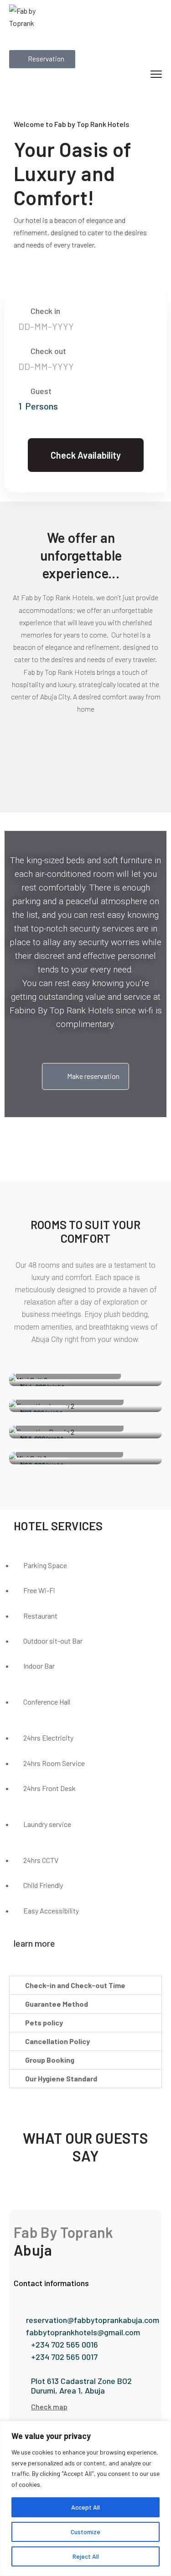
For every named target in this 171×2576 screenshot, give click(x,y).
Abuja (33, 2250)
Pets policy (44, 2022)
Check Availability (86, 455)
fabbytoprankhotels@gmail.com (83, 2332)
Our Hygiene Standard (61, 2078)
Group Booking (50, 2060)
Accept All (85, 2507)
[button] (85, 1985)
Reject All (86, 2556)
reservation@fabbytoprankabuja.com (93, 2320)
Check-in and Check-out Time (75, 1985)
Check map (49, 2406)
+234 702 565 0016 (65, 2344)
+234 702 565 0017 (64, 2357)
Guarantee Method (57, 2004)
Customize (85, 2532)
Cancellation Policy (57, 2041)
